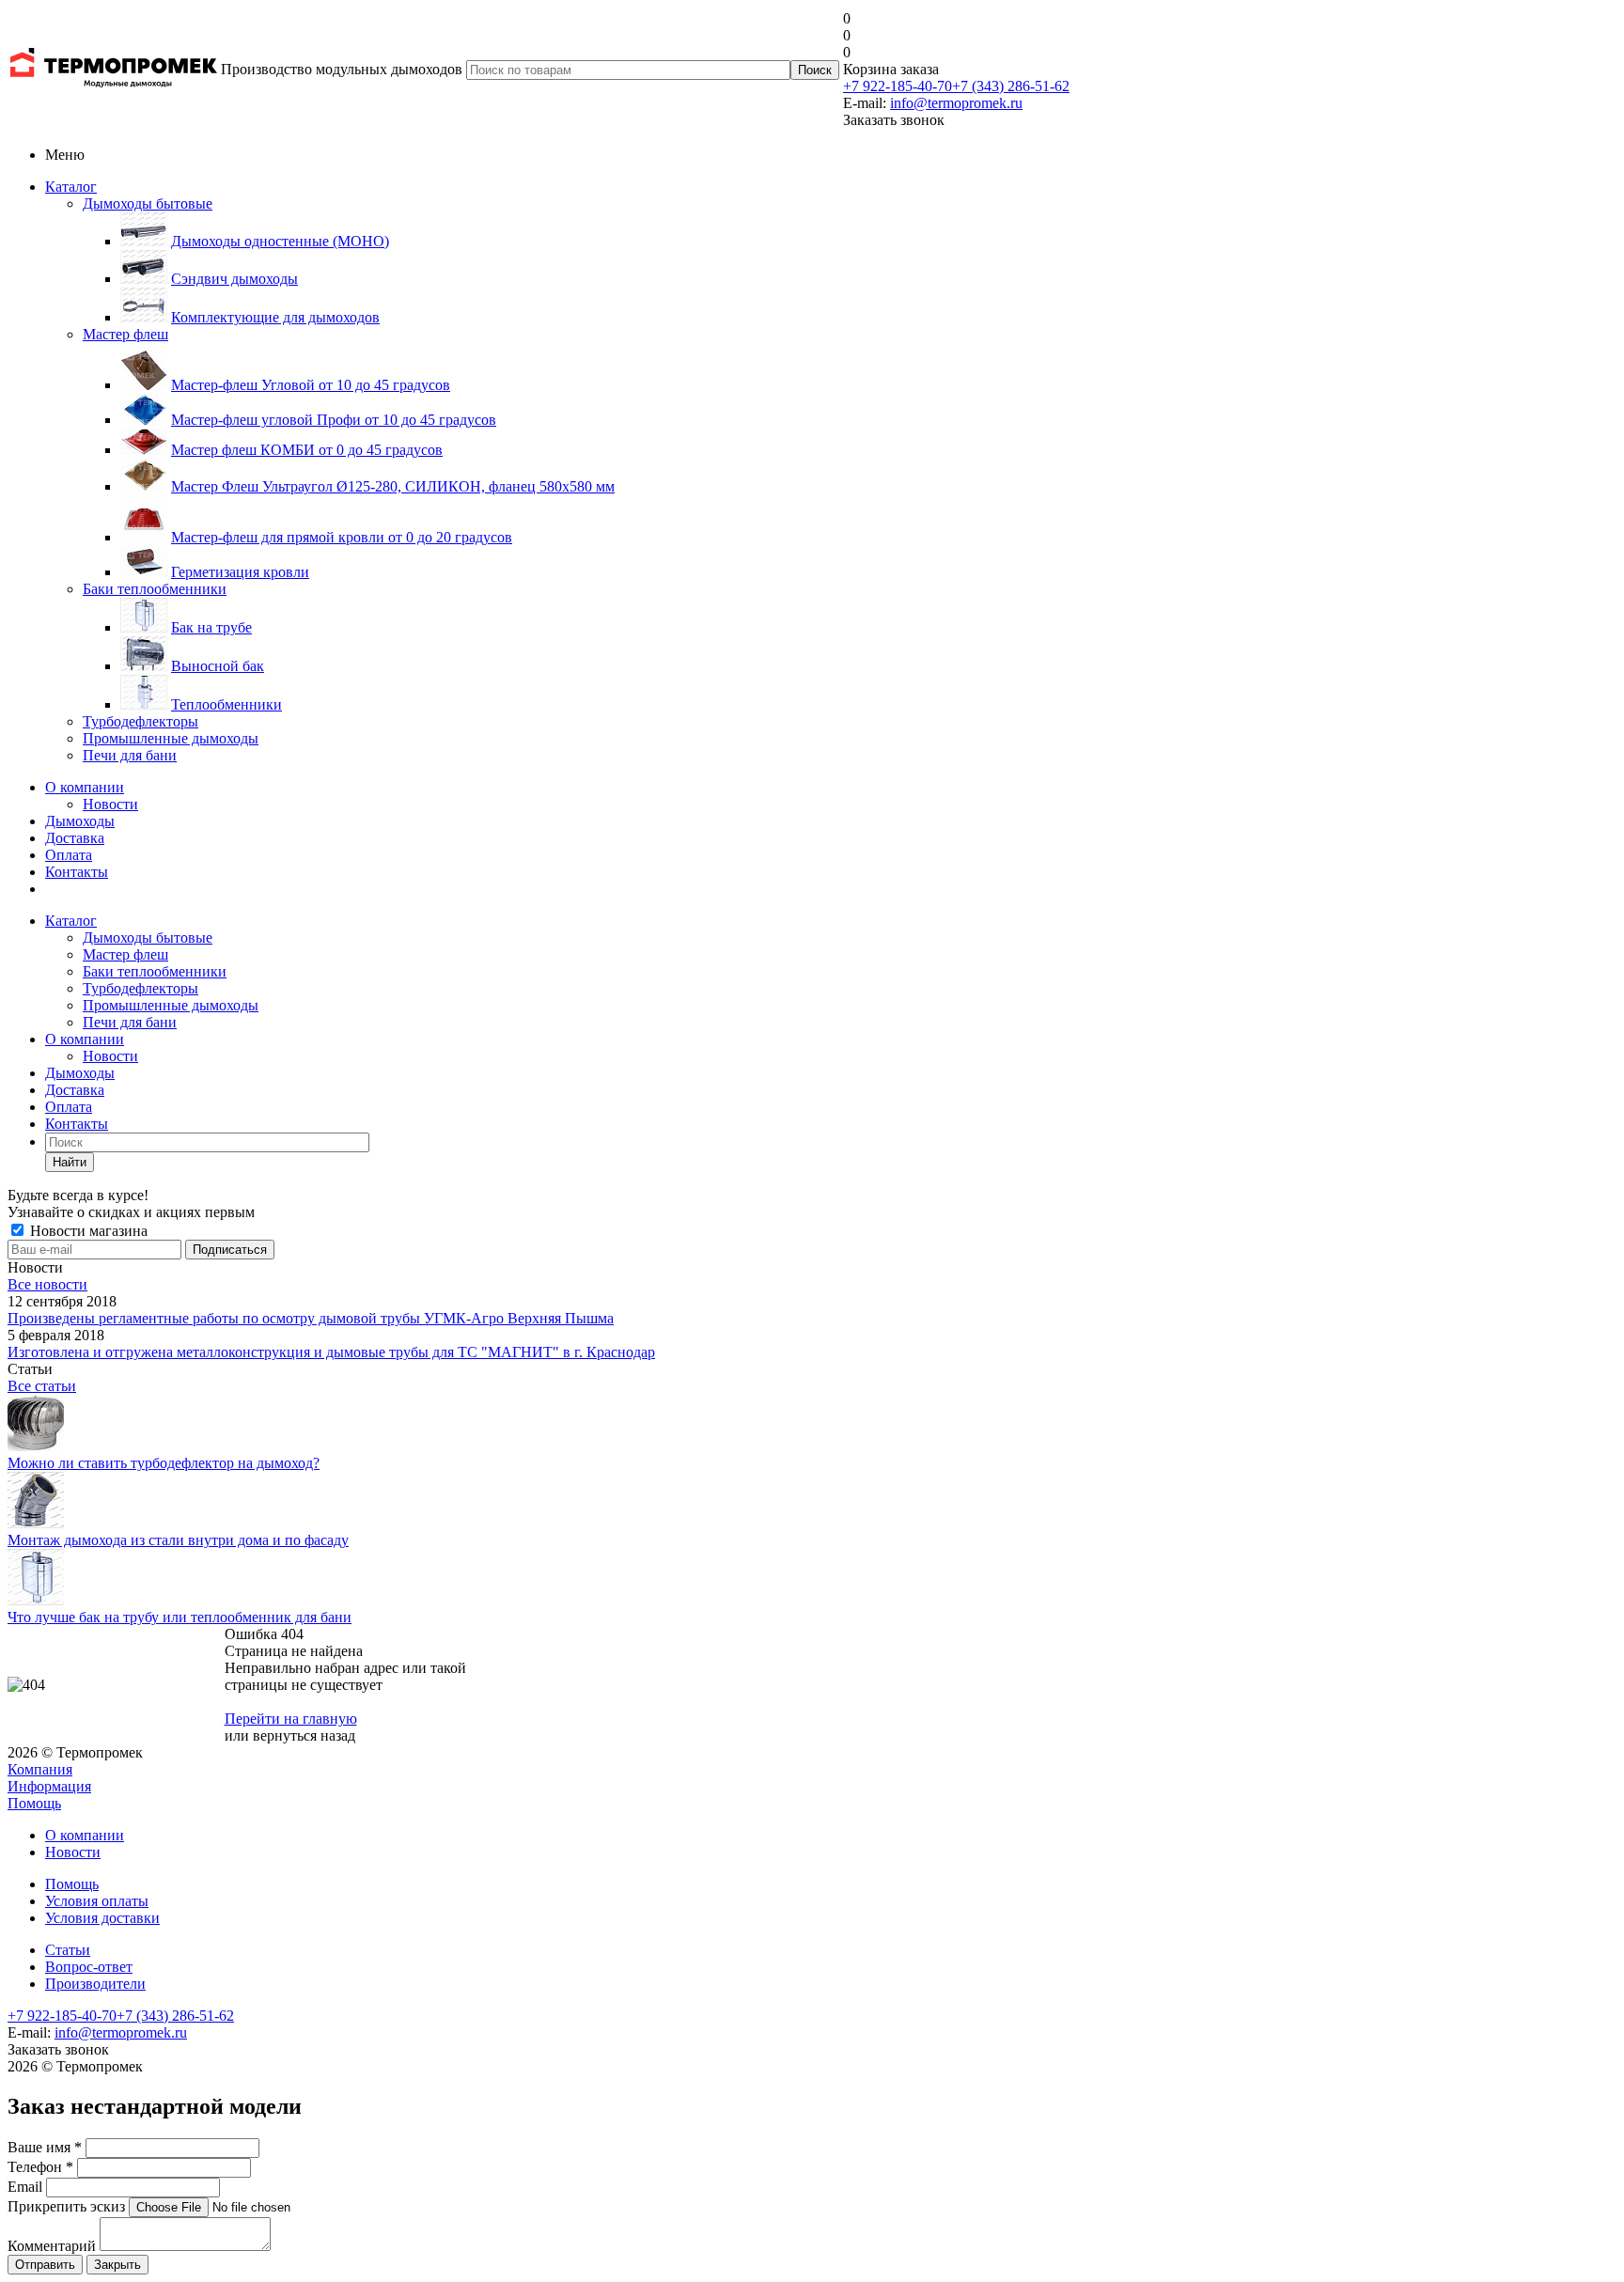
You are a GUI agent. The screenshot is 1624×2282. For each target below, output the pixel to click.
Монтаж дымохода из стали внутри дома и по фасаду (178, 1540)
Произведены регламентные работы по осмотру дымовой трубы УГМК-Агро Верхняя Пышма (311, 1318)
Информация (49, 1786)
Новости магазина (87, 1231)
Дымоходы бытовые (148, 203)
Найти (70, 1162)
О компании (85, 787)
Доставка (75, 838)
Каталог (71, 187)
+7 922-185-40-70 (898, 86)
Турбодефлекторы (141, 721)
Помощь (34, 1803)
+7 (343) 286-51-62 (1011, 86)
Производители (95, 1984)
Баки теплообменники (155, 589)
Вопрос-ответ (89, 1967)
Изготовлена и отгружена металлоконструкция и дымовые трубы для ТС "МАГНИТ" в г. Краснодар (331, 1352)
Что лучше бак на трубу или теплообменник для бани (180, 1617)
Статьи (68, 1950)
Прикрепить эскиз (66, 2206)
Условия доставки (102, 1918)
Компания (40, 1769)
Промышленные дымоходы (171, 738)
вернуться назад (304, 1735)
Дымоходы (80, 821)
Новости (110, 804)
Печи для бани (130, 755)
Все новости (47, 1284)
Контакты (77, 872)
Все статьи (42, 1386)
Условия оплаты (97, 1901)
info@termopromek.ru (956, 103)
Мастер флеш (125, 334)
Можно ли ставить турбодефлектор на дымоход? (164, 1463)
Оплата (69, 855)
